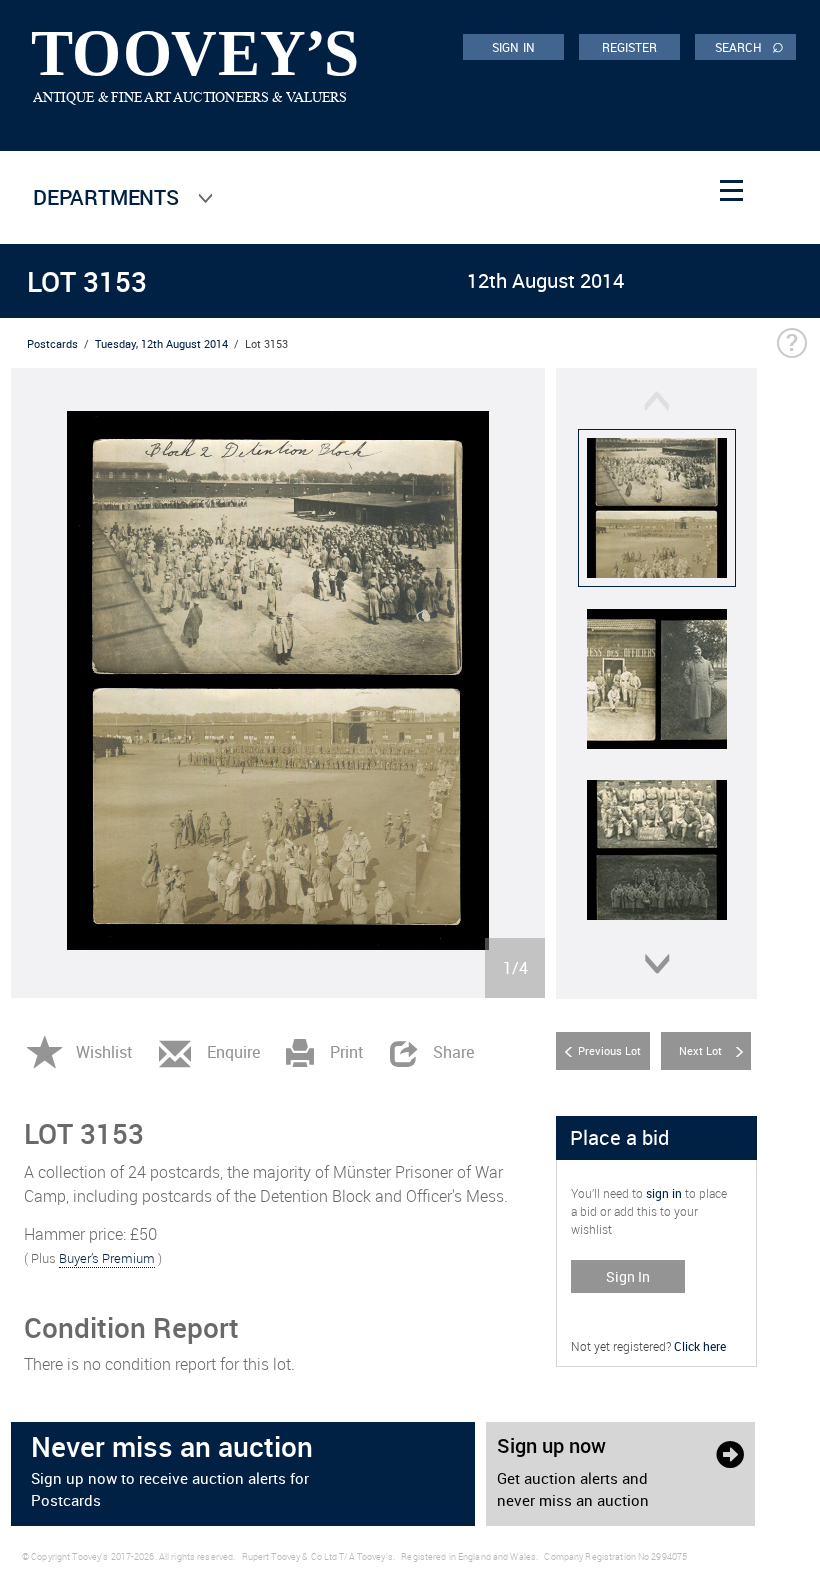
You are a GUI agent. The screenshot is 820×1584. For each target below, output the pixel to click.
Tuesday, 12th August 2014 (161, 343)
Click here (700, 1346)
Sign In (628, 1276)
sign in (664, 1193)
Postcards (52, 343)
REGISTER (630, 47)
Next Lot (700, 1050)
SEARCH (749, 46)
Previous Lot (609, 1050)
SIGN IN (513, 47)
